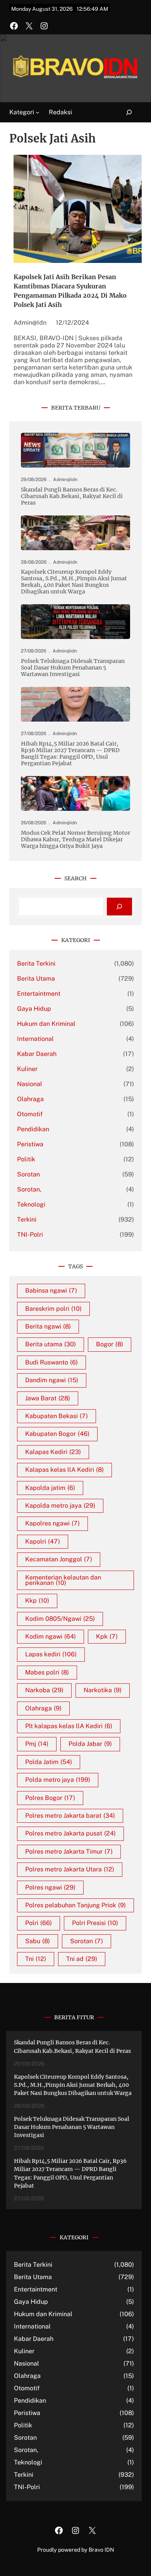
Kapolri (43, 1541)
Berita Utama (36, 979)
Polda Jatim (49, 1762)
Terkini (27, 1219)
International (35, 1039)
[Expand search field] (124, 113)
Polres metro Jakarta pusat (70, 1833)
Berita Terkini (36, 963)
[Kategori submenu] (38, 112)
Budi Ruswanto (51, 1362)
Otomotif (30, 1114)
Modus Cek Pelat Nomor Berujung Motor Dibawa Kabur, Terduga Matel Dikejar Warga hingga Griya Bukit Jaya (75, 840)
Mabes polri (47, 1672)
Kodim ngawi (51, 1636)
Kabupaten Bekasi (57, 1416)
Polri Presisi (95, 1923)
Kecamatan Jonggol (59, 1559)
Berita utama (51, 1344)
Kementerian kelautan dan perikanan (63, 1580)
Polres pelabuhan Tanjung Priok (75, 1905)
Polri (39, 1923)
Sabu (38, 1941)
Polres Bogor (50, 1798)
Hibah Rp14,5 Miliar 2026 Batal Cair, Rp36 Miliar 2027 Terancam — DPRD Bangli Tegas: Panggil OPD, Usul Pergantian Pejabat (70, 754)
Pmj (37, 1744)
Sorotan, (29, 1189)
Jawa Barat (48, 1398)
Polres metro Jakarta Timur (69, 1851)
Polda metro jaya (58, 1780)
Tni (36, 1959)
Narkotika (103, 1690)
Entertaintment (39, 994)
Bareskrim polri (53, 1309)
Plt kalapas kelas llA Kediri (69, 1726)
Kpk (107, 1636)
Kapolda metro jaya (60, 1506)
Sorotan (28, 1174)
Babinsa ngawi (51, 1291)
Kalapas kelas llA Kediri (64, 1470)
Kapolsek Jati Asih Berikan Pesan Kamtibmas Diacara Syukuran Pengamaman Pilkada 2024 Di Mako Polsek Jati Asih (70, 291)
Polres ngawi (50, 1887)
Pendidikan (33, 1129)
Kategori (22, 112)
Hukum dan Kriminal (46, 1024)
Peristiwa (30, 1144)
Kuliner (27, 1069)
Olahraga (30, 1099)
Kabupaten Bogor (57, 1434)
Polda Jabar (90, 1744)
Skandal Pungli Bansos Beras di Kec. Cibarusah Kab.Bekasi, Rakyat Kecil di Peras (72, 496)
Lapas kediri (51, 1654)
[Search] (119, 907)
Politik (26, 1159)
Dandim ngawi (52, 1380)
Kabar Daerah (37, 1054)
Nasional (30, 1084)
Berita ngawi (48, 1326)
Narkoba (44, 1690)
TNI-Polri (30, 1235)
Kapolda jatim (50, 1488)
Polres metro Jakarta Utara (70, 1869)
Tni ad (82, 1959)
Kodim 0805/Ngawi (60, 1619)
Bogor (110, 1344)
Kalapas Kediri (53, 1452)
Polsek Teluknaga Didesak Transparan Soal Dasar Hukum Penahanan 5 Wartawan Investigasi (73, 668)
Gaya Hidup (34, 1009)
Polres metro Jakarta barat (70, 1816)
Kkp (37, 1601)
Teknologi (31, 1204)
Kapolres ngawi (52, 1523)
